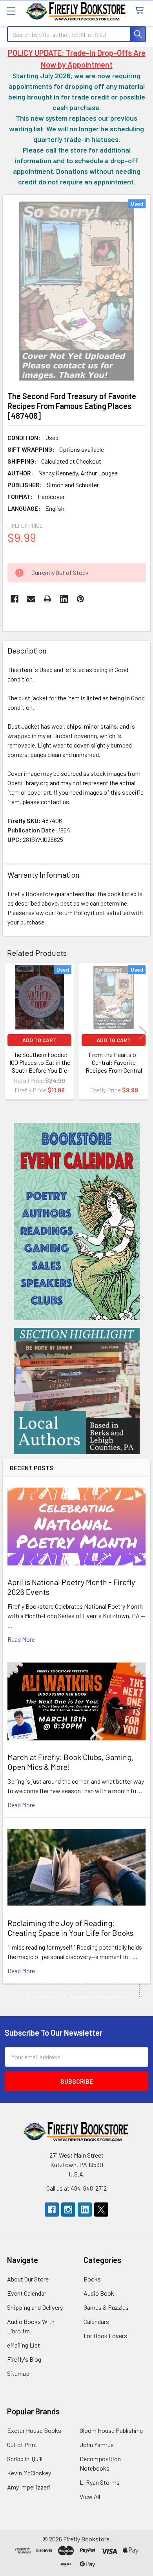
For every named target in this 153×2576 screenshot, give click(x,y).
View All (90, 2496)
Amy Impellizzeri (29, 2487)
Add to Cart (39, 1040)
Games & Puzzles (106, 2307)
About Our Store (28, 2279)
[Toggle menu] (11, 11)
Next (143, 1032)
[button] (77, 1222)
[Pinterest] (80, 599)
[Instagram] (68, 2210)
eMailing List (24, 2345)
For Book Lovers (105, 2336)
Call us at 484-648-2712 (76, 2188)
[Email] (31, 599)
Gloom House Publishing (111, 2430)
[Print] (47, 599)
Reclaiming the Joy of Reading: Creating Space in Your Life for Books (70, 1928)
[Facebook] (15, 599)
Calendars (96, 2321)
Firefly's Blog (24, 2359)
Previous (10, 1032)
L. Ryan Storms (100, 2482)
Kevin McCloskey (29, 2473)
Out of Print (22, 2444)
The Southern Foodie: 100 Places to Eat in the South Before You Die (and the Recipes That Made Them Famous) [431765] (40, 1074)
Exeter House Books (34, 2430)
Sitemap (18, 2373)
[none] (76, 291)
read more (21, 1639)
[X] (101, 2210)
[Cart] (141, 11)
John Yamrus (97, 2444)
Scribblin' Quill (25, 2459)
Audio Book (99, 2293)
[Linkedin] (64, 599)
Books (92, 2279)
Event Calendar (27, 2293)
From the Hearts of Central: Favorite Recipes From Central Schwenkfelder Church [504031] (114, 1070)
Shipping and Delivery (35, 2307)
